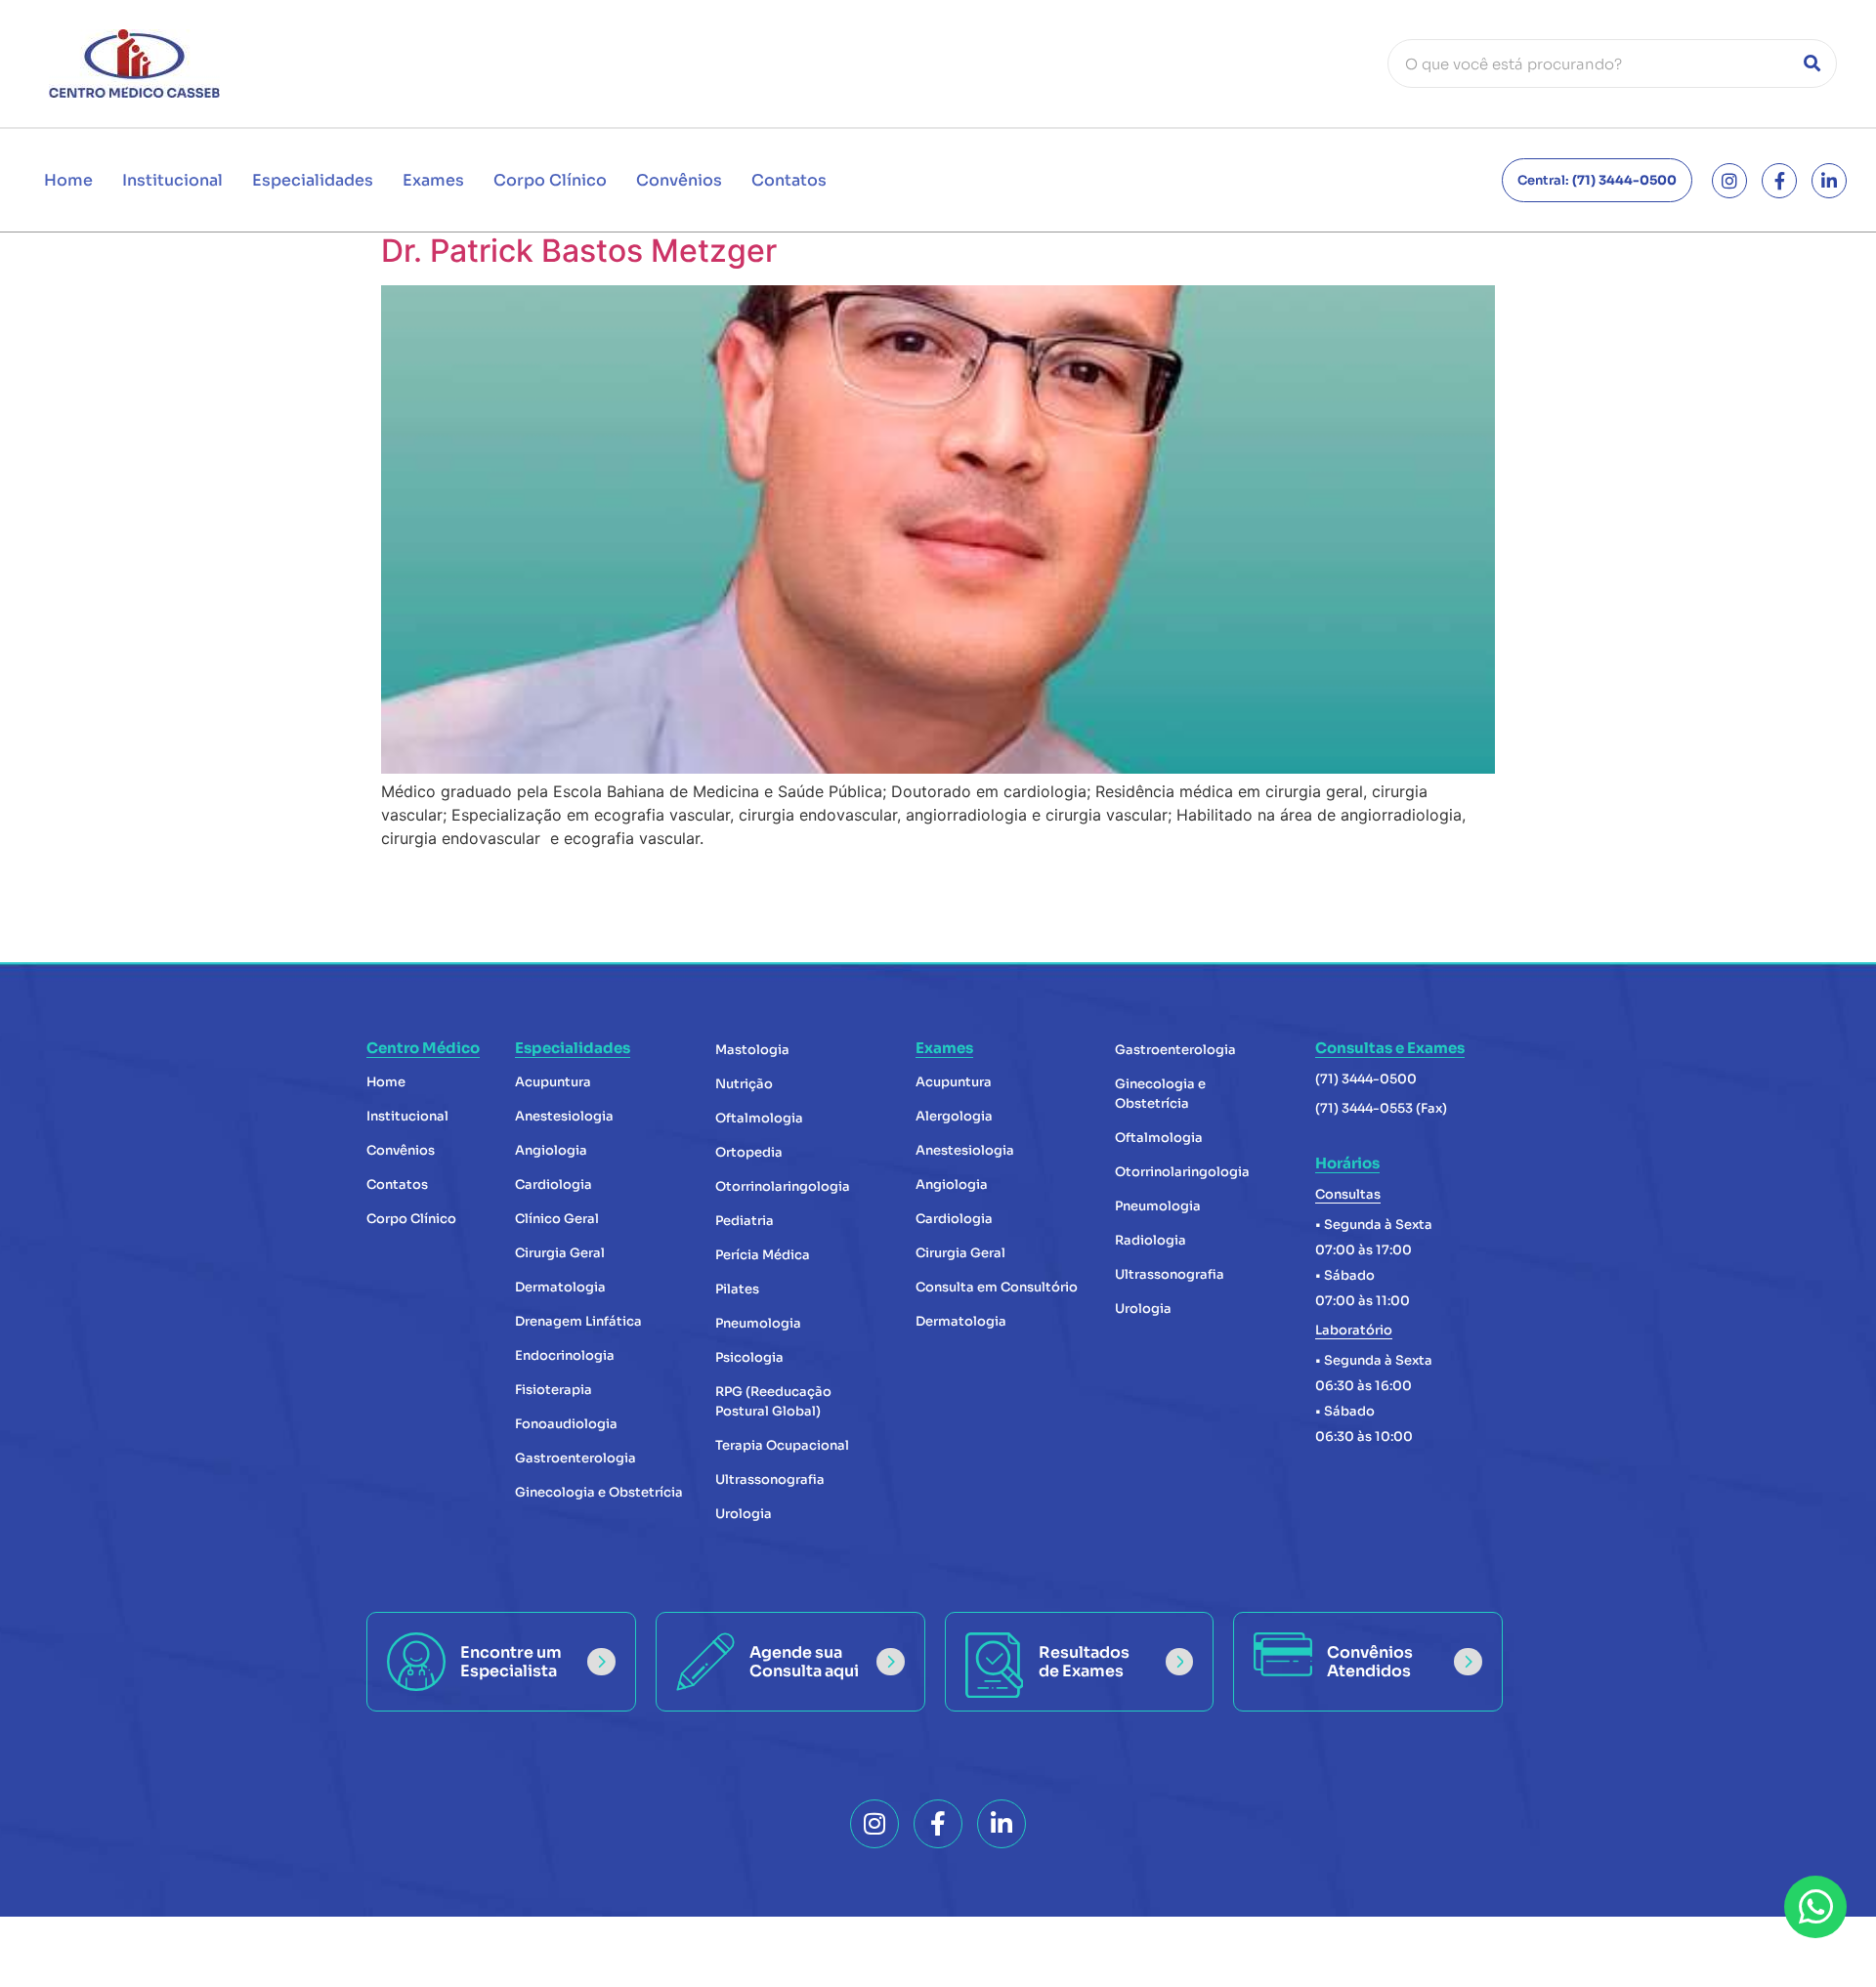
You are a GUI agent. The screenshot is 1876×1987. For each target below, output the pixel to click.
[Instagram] (1729, 181)
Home (68, 180)
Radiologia (1151, 1240)
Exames (433, 180)
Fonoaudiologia (566, 1424)
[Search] (1812, 63)
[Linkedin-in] (1829, 181)
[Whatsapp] (1815, 1907)
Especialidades (313, 180)
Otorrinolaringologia (783, 1186)
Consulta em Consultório (997, 1287)
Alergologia (954, 1116)
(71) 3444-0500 (1366, 1079)
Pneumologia (758, 1323)
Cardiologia (554, 1184)
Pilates (737, 1289)
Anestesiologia (564, 1116)
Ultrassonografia (770, 1480)
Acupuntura (553, 1082)
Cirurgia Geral (560, 1253)
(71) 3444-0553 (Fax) (1381, 1108)
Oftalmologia (759, 1118)
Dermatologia (560, 1287)
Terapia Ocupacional (782, 1445)
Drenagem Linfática (578, 1321)
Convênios (679, 180)
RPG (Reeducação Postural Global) (773, 1401)
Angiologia (551, 1150)
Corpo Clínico (550, 180)
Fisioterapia (554, 1390)
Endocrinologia (565, 1355)
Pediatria (745, 1221)
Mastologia (752, 1050)
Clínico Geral (557, 1219)
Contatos (789, 180)
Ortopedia (749, 1152)
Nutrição (744, 1084)
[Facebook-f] (1779, 181)
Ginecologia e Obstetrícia (599, 1492)
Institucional (172, 180)
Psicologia (749, 1357)
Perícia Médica (763, 1255)
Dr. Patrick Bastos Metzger (579, 251)
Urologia (744, 1514)
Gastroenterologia (576, 1458)
